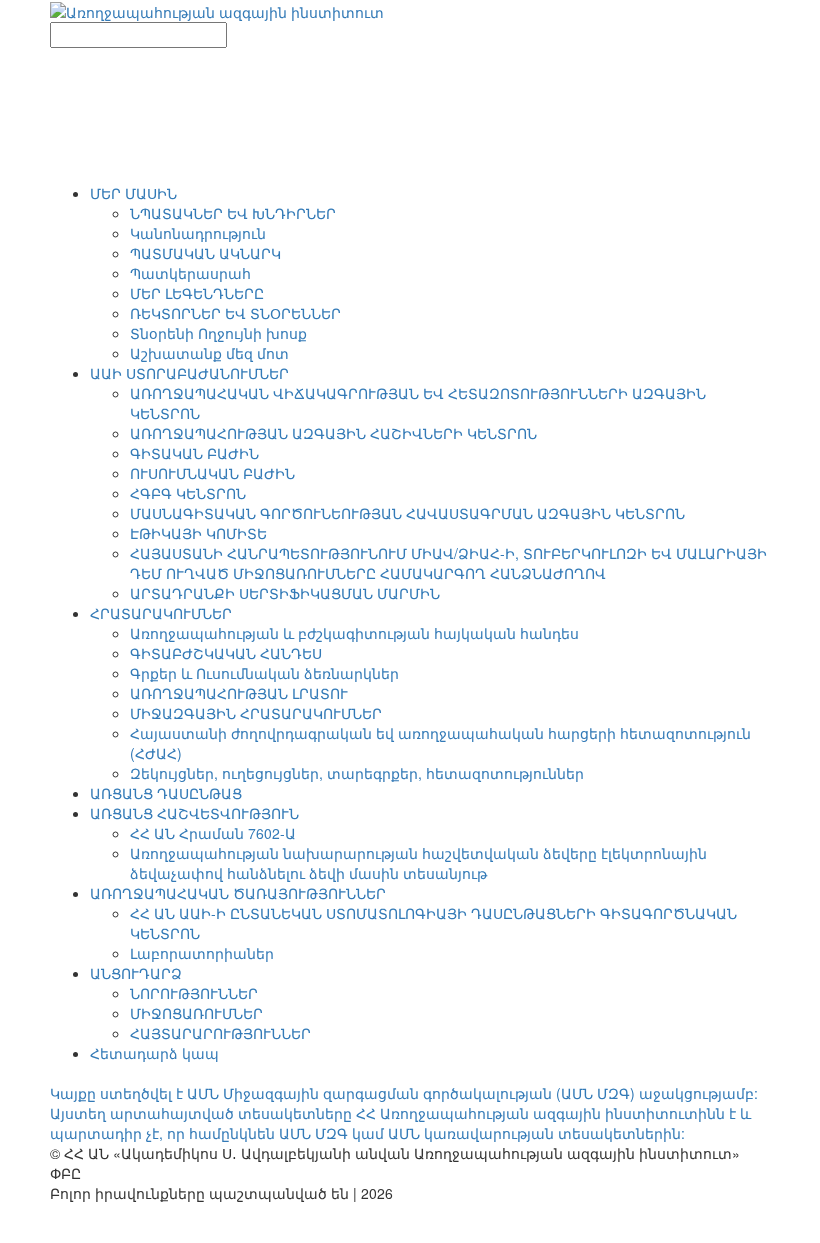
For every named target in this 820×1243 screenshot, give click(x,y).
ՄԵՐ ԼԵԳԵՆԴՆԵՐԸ (197, 293)
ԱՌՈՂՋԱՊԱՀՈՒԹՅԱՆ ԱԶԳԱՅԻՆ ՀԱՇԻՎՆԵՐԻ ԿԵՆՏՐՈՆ (333, 433)
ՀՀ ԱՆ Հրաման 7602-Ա (213, 833)
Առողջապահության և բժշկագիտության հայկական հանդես (354, 633)
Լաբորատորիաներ (202, 953)
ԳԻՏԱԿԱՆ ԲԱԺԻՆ (194, 453)
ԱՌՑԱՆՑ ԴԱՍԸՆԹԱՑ (166, 793)
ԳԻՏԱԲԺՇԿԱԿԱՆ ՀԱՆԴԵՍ (226, 653)
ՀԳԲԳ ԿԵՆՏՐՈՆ (188, 493)
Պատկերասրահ (190, 273)
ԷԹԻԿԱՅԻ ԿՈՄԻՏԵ (198, 533)
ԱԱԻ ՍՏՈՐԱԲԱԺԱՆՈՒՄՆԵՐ (189, 373)
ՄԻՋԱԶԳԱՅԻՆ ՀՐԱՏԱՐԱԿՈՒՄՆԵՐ (256, 713)
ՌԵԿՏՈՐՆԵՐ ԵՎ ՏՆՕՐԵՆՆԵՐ (235, 313)
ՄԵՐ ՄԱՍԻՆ (133, 193)
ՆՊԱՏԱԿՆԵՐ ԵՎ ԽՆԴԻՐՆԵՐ (233, 213)
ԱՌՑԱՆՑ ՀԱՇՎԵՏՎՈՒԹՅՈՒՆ (194, 813)
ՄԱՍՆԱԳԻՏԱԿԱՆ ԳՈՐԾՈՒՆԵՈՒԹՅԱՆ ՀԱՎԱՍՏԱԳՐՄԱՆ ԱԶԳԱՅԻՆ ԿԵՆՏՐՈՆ (407, 513)
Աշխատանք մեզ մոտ (209, 353)
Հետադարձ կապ (154, 1053)
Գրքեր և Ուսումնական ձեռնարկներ (264, 673)
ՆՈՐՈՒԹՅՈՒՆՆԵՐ (194, 993)
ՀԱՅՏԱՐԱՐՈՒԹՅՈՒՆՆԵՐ (220, 1033)
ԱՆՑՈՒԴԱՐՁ (136, 973)
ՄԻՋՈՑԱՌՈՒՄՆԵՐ (196, 1013)
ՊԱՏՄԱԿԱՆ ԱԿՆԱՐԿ (205, 253)
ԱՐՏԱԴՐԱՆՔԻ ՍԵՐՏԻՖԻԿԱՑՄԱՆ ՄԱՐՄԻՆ (285, 593)
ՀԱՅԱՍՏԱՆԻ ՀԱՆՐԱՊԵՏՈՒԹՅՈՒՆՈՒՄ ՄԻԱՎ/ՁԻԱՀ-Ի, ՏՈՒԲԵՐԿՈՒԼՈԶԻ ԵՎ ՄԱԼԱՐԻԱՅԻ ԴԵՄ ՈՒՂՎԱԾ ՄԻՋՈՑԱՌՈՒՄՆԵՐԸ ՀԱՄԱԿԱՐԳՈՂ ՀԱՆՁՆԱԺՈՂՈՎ (448, 563)
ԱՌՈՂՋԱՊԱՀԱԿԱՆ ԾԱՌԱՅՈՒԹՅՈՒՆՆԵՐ (238, 893)
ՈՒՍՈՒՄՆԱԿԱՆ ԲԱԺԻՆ (212, 473)
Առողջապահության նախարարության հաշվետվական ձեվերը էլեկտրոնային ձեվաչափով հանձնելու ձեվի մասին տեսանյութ (418, 863)
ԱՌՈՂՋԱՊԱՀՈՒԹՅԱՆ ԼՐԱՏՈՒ (239, 693)
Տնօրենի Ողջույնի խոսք (218, 333)
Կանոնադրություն (198, 233)
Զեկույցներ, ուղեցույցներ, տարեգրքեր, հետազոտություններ (357, 773)
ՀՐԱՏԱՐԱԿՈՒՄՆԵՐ (161, 613)
